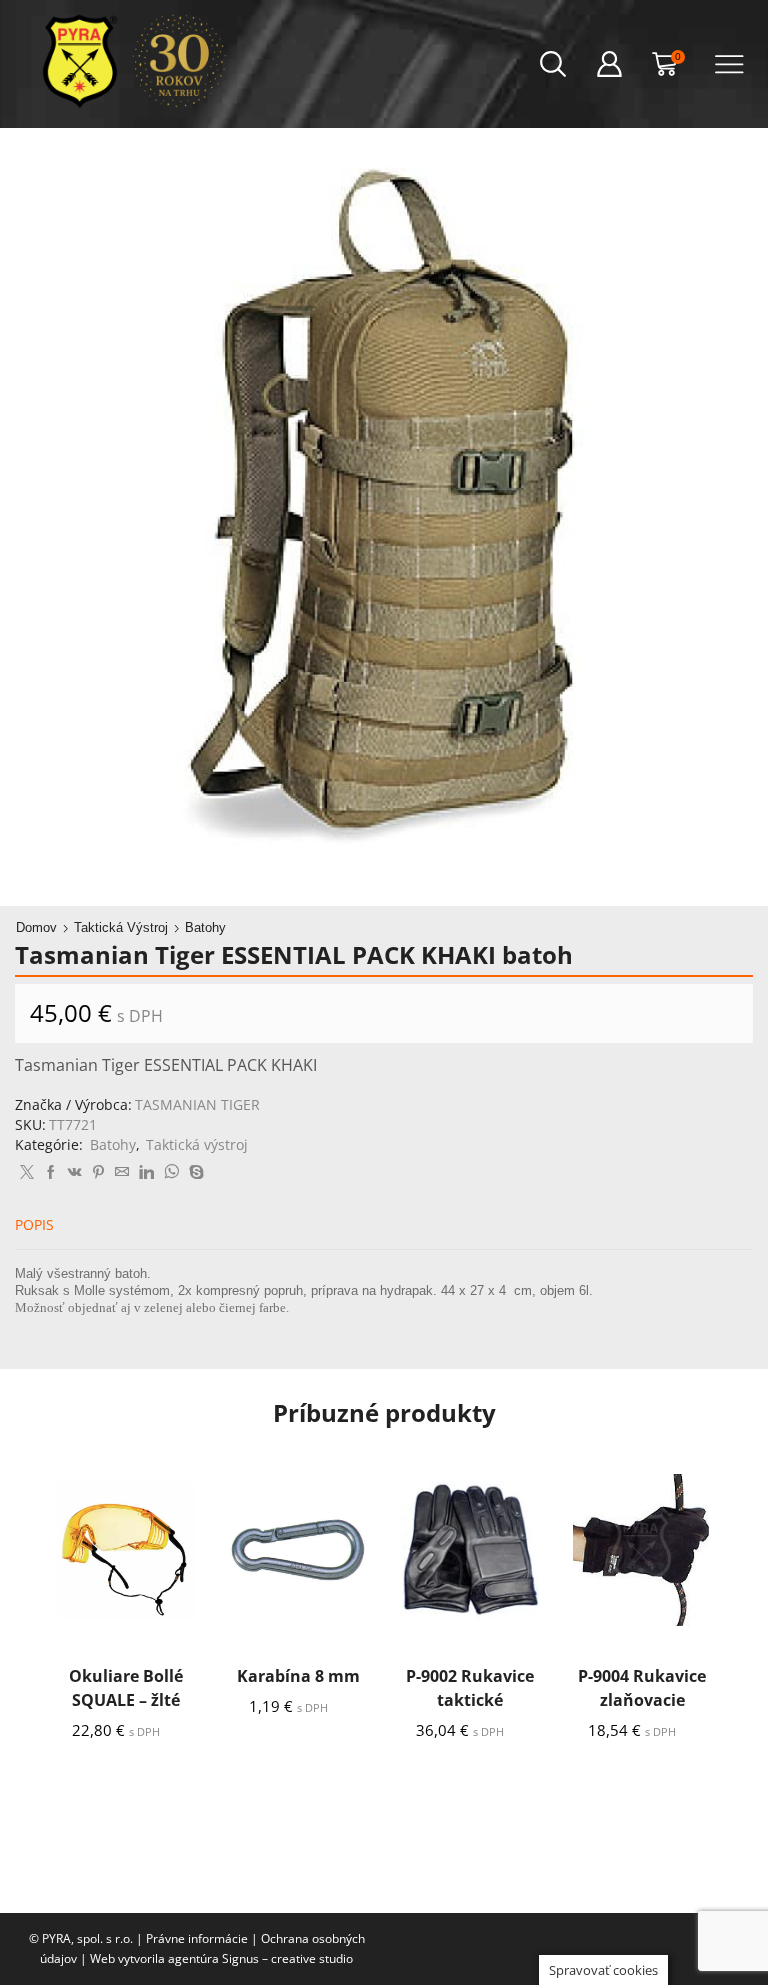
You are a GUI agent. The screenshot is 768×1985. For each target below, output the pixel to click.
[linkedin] (146, 1172)
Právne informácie (197, 1938)
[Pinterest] (98, 1172)
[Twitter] (27, 1172)
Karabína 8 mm (298, 1676)
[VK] (75, 1172)
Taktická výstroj (121, 927)
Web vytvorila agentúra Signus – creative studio (221, 1958)
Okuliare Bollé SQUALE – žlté (126, 1688)
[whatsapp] (171, 1172)
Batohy (205, 927)
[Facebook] (51, 1172)
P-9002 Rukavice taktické (470, 1688)
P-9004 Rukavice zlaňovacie (642, 1688)
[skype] (194, 1172)
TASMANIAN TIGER (197, 1104)
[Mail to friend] (122, 1172)
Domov (36, 927)
